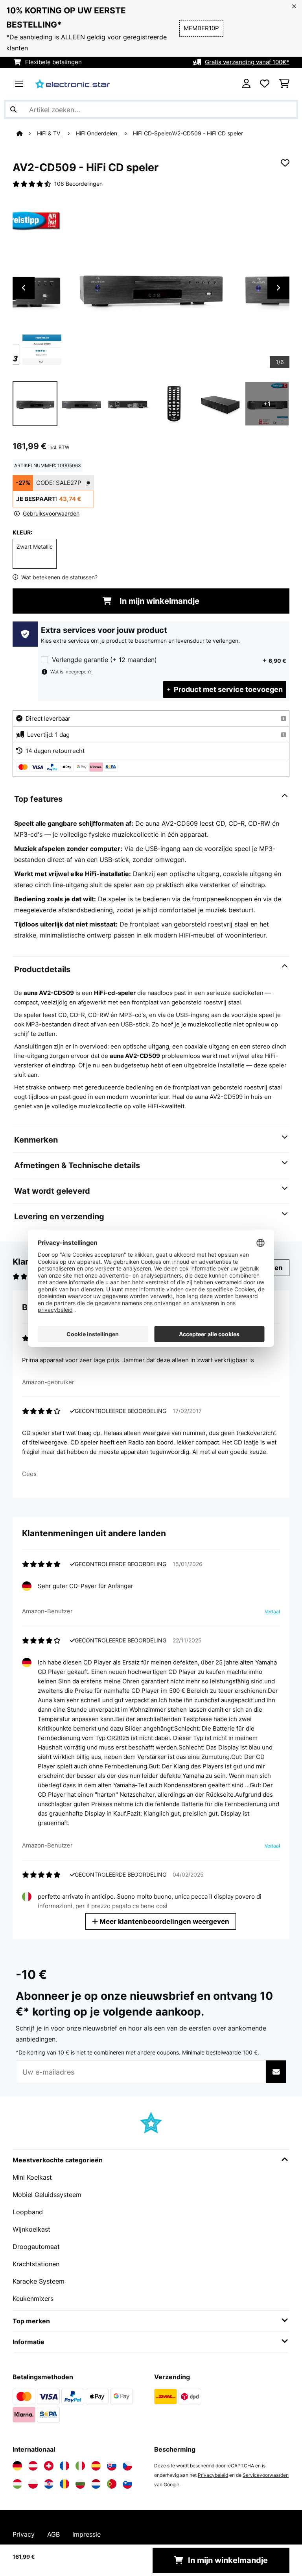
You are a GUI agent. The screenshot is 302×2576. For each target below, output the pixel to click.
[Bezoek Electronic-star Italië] (80, 2466)
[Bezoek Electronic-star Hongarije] (17, 2484)
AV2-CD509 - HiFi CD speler (207, 133)
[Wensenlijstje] (265, 84)
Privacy (24, 2534)
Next (278, 288)
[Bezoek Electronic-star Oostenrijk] (33, 2466)
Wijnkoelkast (31, 2229)
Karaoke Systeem (39, 2281)
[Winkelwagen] (284, 84)
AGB (53, 2534)
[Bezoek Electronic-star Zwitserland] (49, 2466)
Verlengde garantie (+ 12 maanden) (104, 660)
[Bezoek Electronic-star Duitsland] (17, 2466)
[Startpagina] (27, 133)
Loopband (28, 2212)
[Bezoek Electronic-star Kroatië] (49, 2484)
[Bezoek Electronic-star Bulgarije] (80, 2484)
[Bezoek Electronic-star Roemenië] (64, 2484)
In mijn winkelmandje (158, 601)
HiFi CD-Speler (152, 133)
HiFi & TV (49, 133)
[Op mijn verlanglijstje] (285, 163)
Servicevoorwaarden (266, 2475)
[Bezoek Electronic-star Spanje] (96, 2466)
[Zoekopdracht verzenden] (13, 109)
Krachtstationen (36, 2264)
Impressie (87, 2534)
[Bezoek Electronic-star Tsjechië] (127, 2466)
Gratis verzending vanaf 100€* (247, 62)
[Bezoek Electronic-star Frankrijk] (64, 2466)
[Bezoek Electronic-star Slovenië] (127, 2484)
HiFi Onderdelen (97, 133)
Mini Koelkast (32, 2177)
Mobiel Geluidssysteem (47, 2195)
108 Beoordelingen (78, 184)
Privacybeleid (213, 2475)
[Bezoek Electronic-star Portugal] (112, 2484)
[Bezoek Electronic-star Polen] (33, 2484)
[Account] (246, 84)
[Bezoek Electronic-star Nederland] (96, 2484)
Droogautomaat (36, 2247)
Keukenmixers (33, 2299)
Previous (24, 288)
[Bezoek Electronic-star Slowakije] (112, 2466)
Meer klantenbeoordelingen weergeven (164, 1921)
